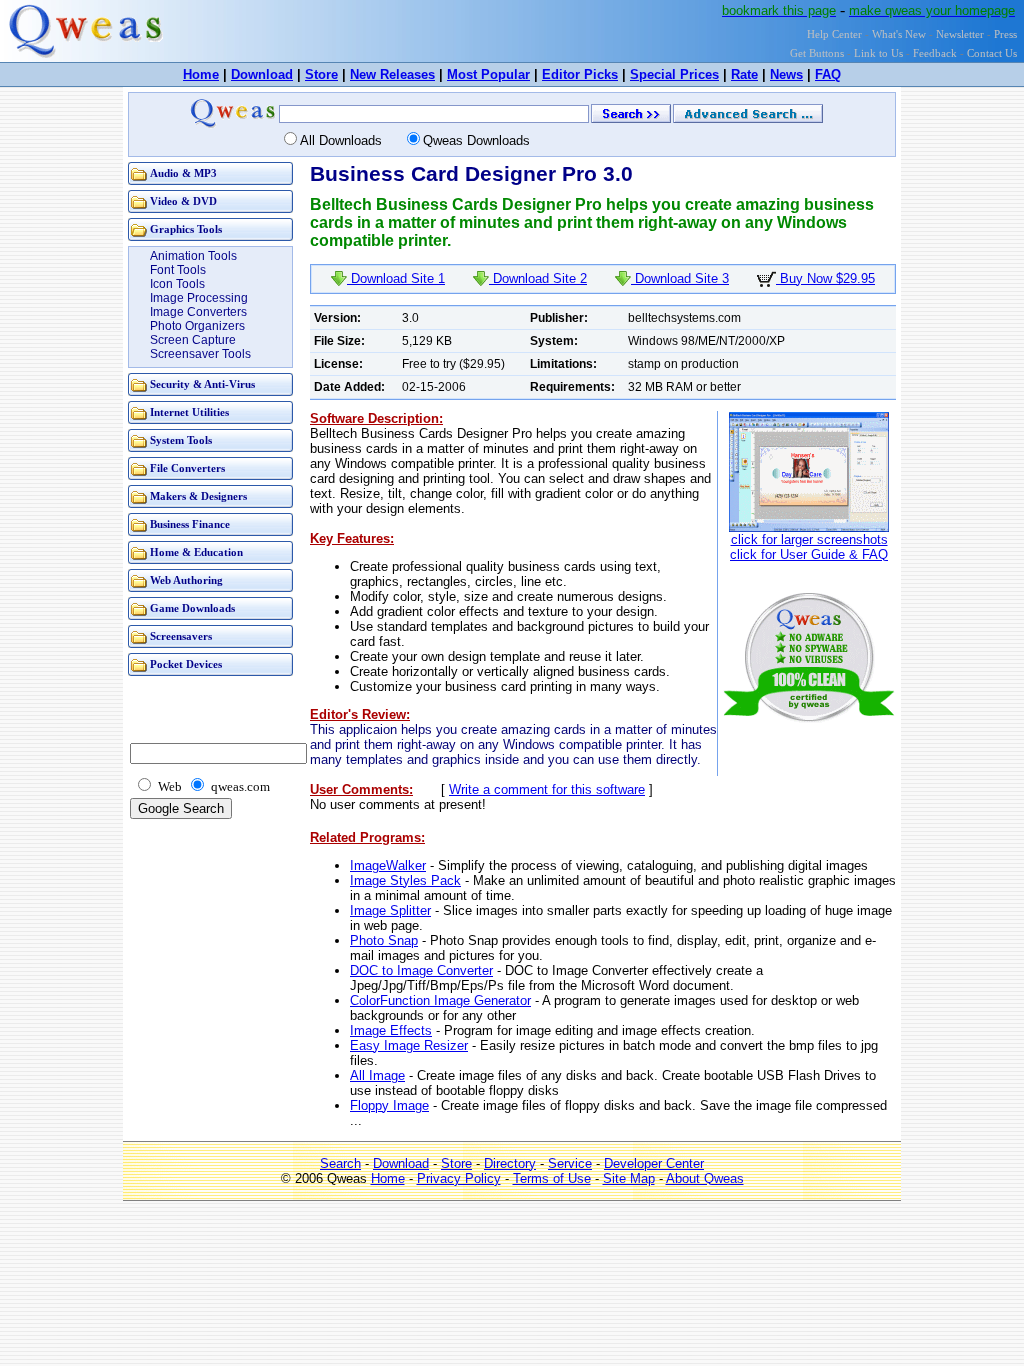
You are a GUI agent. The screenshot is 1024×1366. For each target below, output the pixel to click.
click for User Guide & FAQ (809, 554)
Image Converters (198, 312)
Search (340, 1163)
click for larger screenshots (809, 539)
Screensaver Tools (200, 354)
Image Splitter (390, 910)
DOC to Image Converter (421, 970)
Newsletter (960, 34)
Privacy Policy (459, 1178)
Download (262, 74)
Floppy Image (389, 1105)
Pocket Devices (186, 664)
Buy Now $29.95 (825, 278)
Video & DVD (183, 201)
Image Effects (391, 1030)
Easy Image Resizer (409, 1045)
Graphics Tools (186, 229)
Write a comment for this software (547, 789)
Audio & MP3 (183, 173)
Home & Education (196, 552)
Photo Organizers (197, 326)
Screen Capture (193, 340)
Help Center (834, 34)
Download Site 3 (680, 278)
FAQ (828, 74)
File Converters (187, 468)
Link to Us (878, 53)
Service (570, 1163)
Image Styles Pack (405, 880)
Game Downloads (192, 608)
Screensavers (181, 636)
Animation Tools (193, 256)
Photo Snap (384, 940)
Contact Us (992, 53)
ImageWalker (388, 865)
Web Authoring (186, 580)
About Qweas (705, 1178)
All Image (377, 1075)
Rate (744, 74)
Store (321, 74)
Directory (510, 1163)
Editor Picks (580, 74)
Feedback (935, 53)
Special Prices (674, 74)
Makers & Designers (198, 496)
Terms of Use (552, 1178)
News (786, 74)
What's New (899, 34)
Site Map (629, 1178)
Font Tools (178, 270)
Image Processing (199, 298)
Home (201, 74)
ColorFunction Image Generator (440, 1000)
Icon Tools (177, 284)
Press (1005, 34)
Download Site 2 (538, 278)
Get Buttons (817, 53)
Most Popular (488, 74)
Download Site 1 (396, 278)
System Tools (181, 440)
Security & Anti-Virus (202, 384)
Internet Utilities (189, 412)
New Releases (392, 74)
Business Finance (190, 524)
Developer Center (654, 1163)
